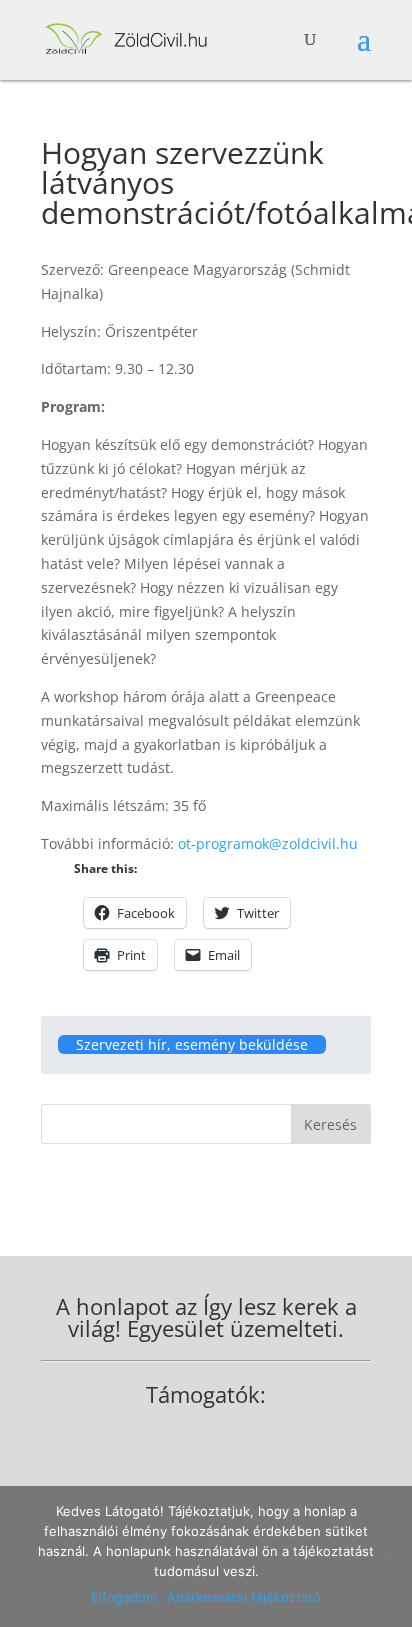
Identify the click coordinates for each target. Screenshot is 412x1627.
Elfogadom (124, 1597)
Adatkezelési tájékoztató (244, 1597)
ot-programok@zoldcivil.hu (268, 843)
